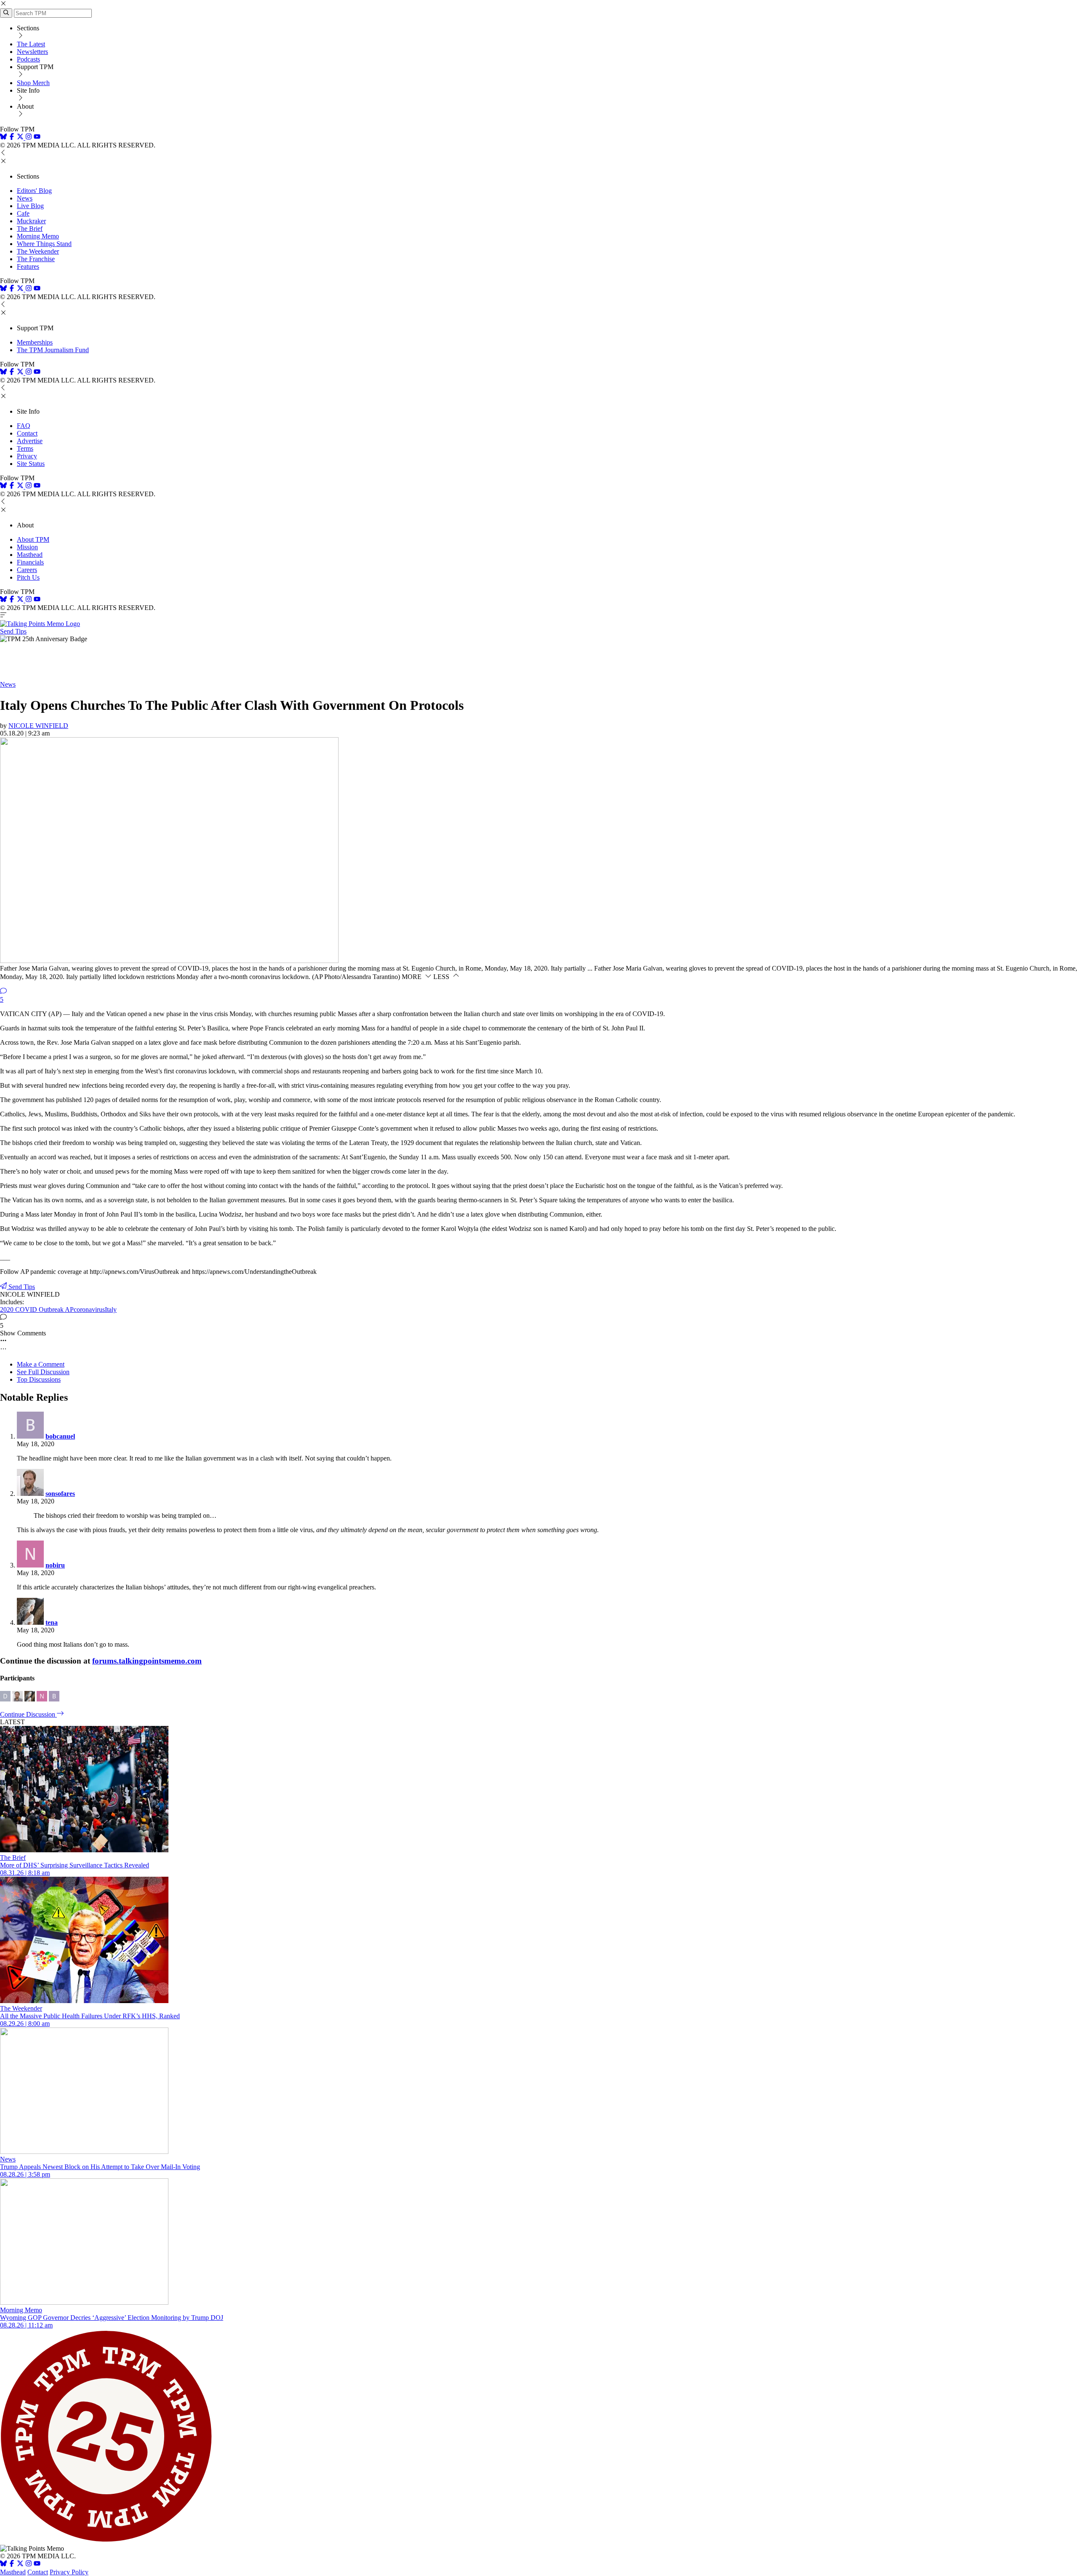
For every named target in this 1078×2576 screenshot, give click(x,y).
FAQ (24, 426)
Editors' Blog (34, 191)
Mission (27, 547)
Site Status (31, 464)
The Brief (30, 229)
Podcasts (28, 59)
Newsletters (32, 52)
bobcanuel (60, 1436)
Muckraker (31, 221)
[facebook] (12, 138)
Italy (111, 1309)
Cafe (23, 213)
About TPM (33, 539)
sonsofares (60, 1494)
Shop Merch (33, 83)
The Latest (31, 44)
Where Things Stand (44, 244)
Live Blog (30, 206)
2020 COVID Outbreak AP (37, 1309)
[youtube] (37, 138)
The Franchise (36, 259)
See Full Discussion (43, 1372)
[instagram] (29, 138)
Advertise (30, 441)
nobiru (55, 1565)
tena (52, 1622)
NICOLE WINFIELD (38, 726)
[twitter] (20, 2564)
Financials (30, 562)
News (25, 198)
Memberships (35, 342)
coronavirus (89, 1309)
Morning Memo (38, 236)
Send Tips (13, 631)
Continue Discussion (28, 1714)
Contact (27, 433)
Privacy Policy (69, 2572)
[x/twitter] (21, 138)
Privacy (27, 456)
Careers (27, 570)
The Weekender (38, 251)
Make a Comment (41, 1364)
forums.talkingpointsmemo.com (147, 1661)
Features (28, 266)
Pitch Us (28, 577)
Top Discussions (39, 1379)
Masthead (30, 555)
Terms (25, 448)
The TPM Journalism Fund (53, 350)
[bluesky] (3, 138)
